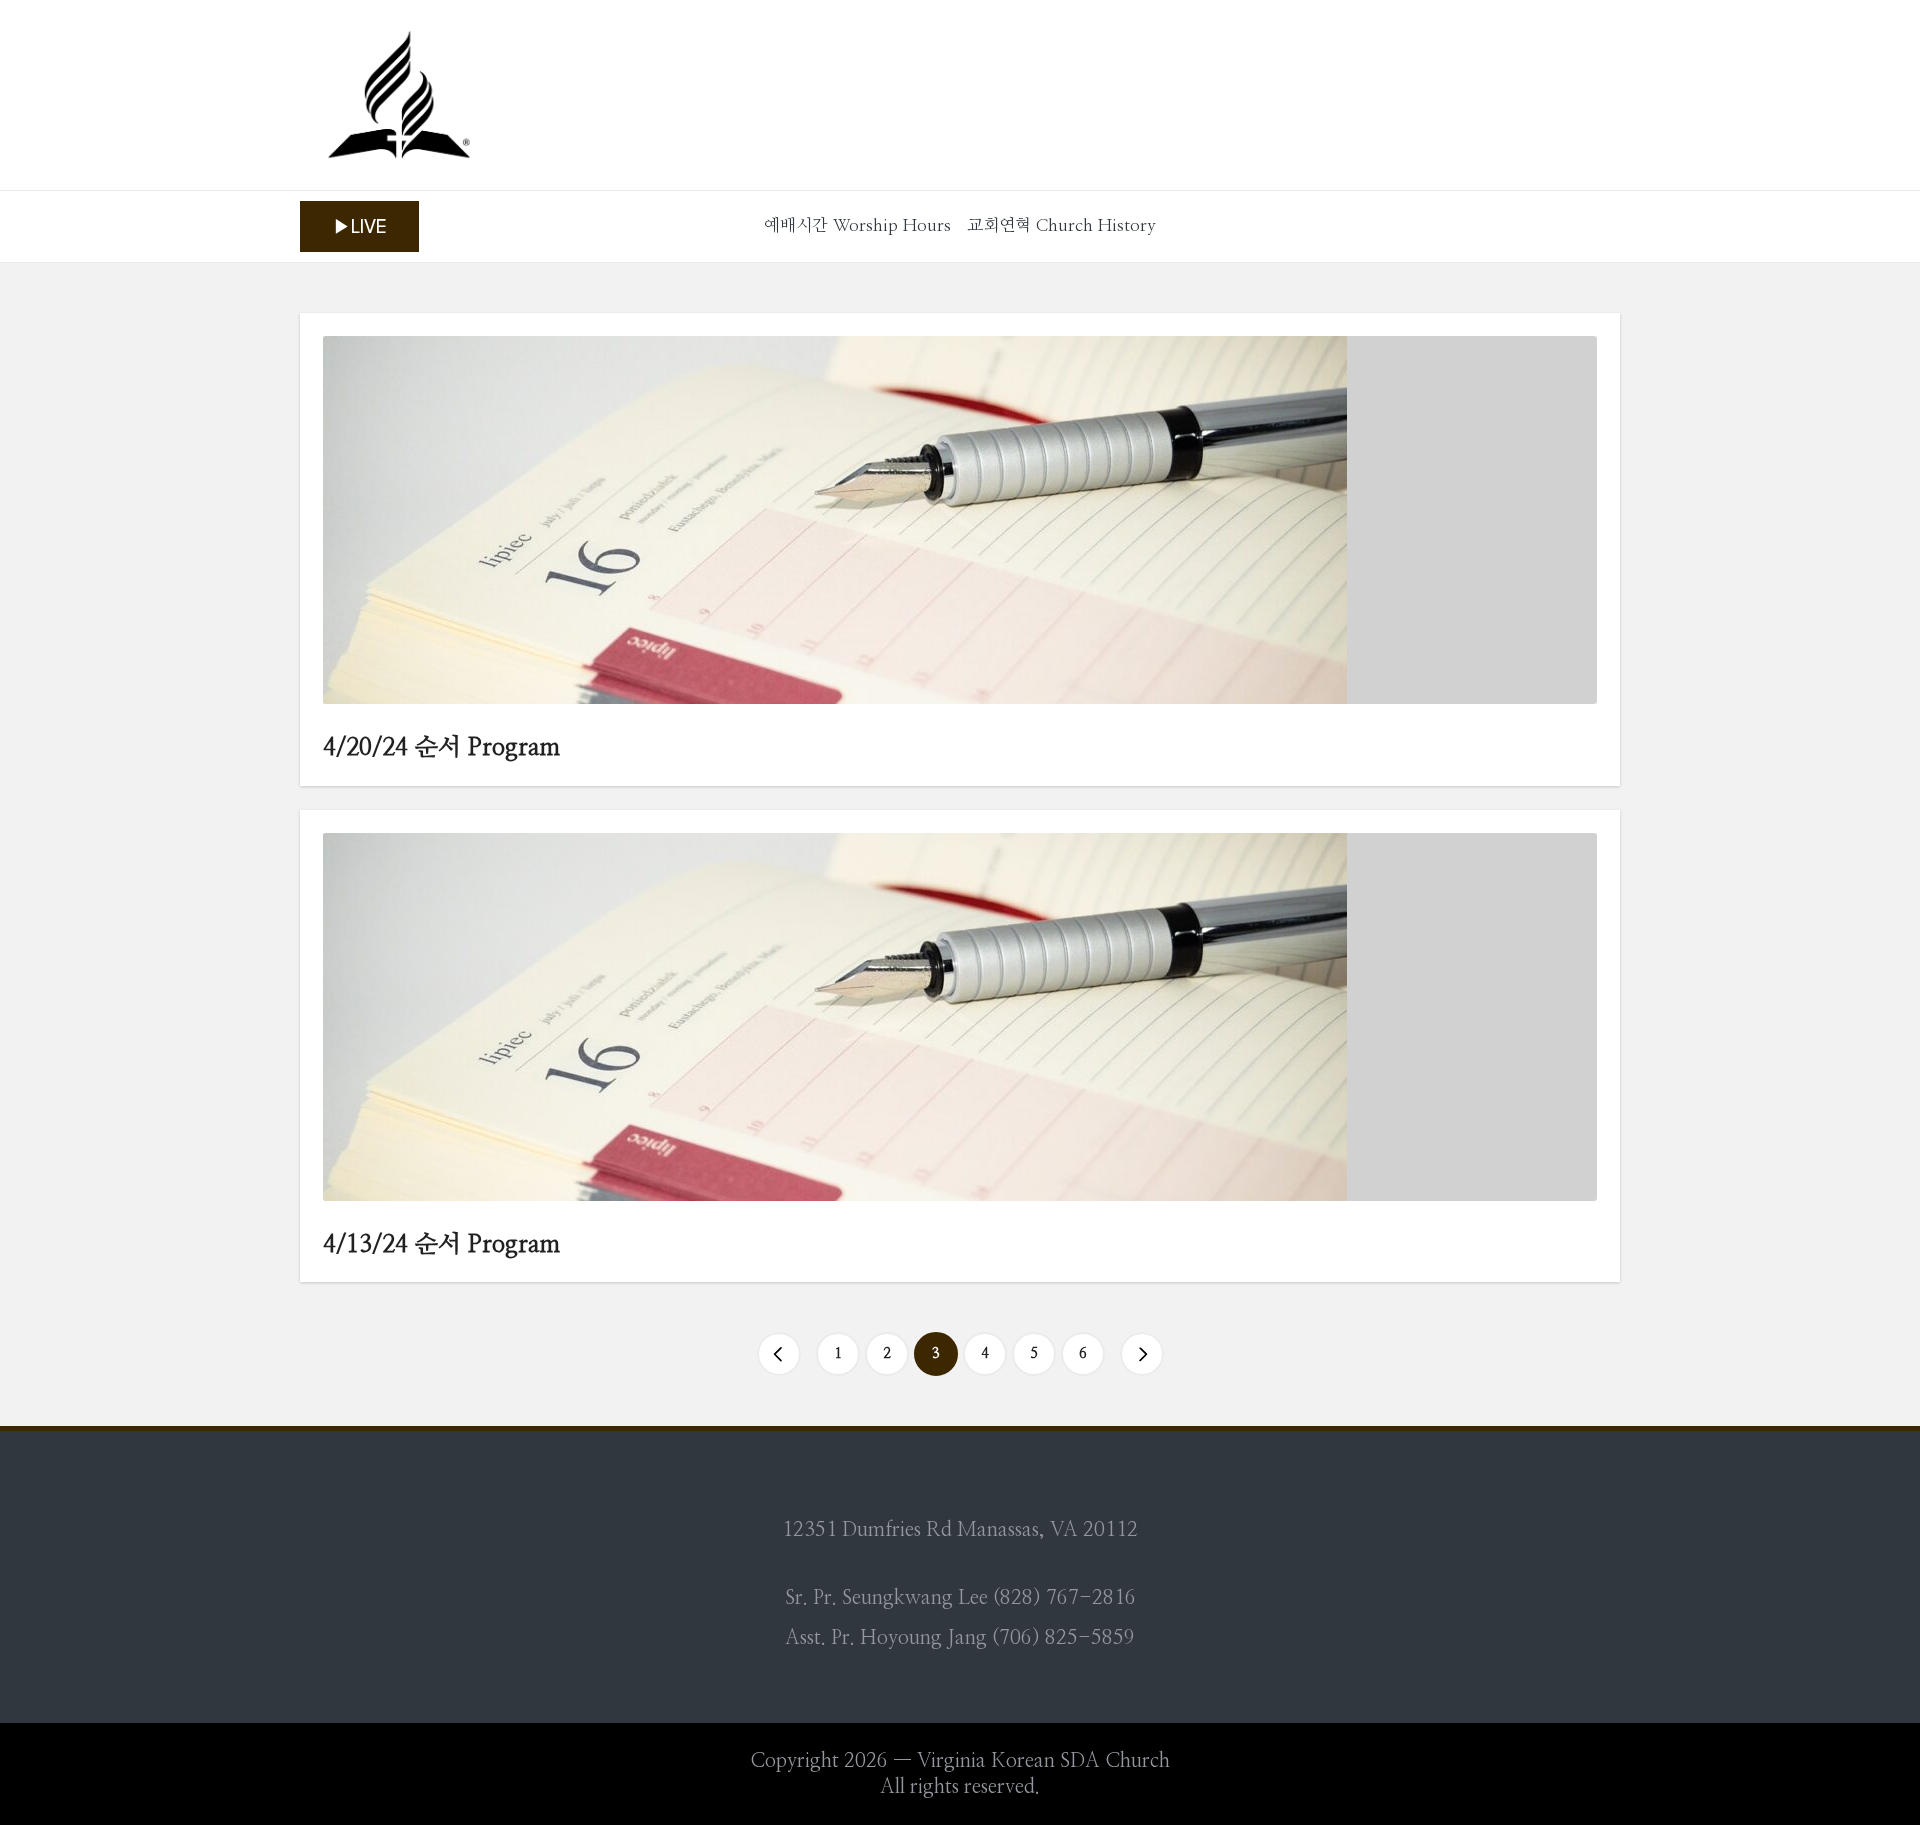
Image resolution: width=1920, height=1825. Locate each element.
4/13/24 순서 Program (441, 1245)
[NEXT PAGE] (1142, 1354)
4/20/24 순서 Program (441, 748)
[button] (359, 226)
